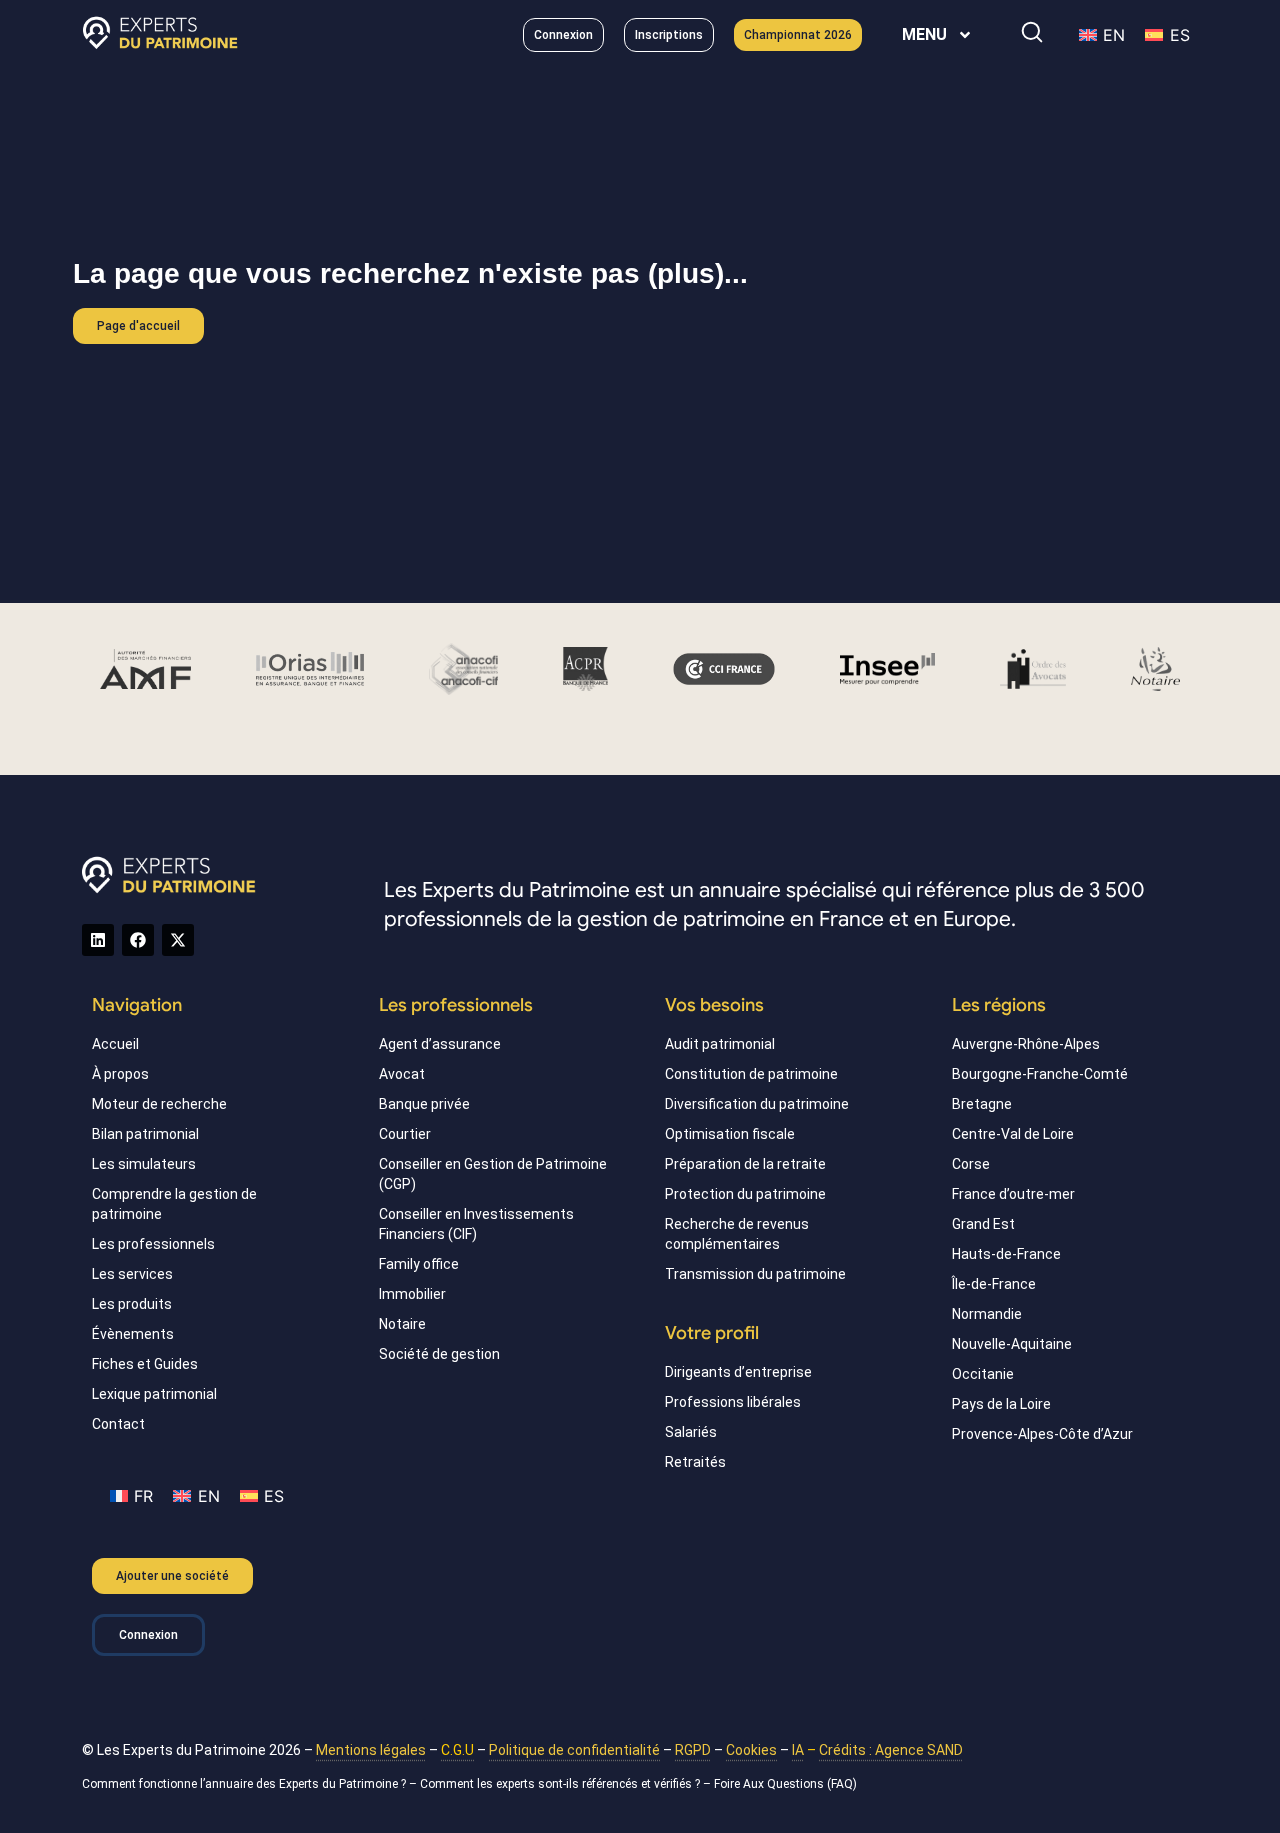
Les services (132, 1274)
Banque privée (424, 1104)
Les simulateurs (144, 1164)
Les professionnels (153, 1244)
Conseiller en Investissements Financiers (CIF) (476, 1224)
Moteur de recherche (159, 1104)
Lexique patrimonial (154, 1394)
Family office (419, 1264)
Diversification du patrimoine (757, 1104)
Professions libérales (733, 1402)
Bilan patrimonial (145, 1134)
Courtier (405, 1134)
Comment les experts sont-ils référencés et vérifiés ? (560, 1784)
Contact (118, 1424)
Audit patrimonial (720, 1044)
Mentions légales (371, 1750)
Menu (924, 34)
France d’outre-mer (1013, 1194)
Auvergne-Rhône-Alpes (1026, 1044)
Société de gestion (439, 1354)
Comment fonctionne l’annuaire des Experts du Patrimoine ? (244, 1784)
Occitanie (983, 1374)
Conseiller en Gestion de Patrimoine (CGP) (493, 1174)
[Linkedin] (98, 940)
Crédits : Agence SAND (891, 1750)
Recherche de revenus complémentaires (737, 1234)
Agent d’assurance (440, 1044)
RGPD (693, 1750)
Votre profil (712, 1333)
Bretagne (982, 1104)
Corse (971, 1164)
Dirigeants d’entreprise (738, 1372)
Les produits (132, 1304)
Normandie (987, 1314)
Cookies (751, 1750)
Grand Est (983, 1224)
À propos (120, 1074)
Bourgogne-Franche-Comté (1040, 1074)
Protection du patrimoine (745, 1194)
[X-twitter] (178, 940)
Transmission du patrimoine (755, 1274)
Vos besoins (714, 1005)
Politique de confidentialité (574, 1750)
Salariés (691, 1432)
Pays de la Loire (1001, 1404)
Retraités (695, 1462)
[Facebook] (138, 940)
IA (798, 1750)
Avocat (402, 1074)
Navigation (137, 1005)
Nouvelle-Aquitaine (1012, 1344)
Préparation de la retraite (745, 1164)
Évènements (133, 1334)
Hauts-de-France (1006, 1254)
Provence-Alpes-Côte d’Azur (1042, 1434)
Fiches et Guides (145, 1364)
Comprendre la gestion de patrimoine (174, 1204)
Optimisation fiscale (730, 1134)
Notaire (402, 1324)
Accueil (115, 1044)
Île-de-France (994, 1284)
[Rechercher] (1032, 32)
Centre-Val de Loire (1013, 1134)
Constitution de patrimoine (751, 1074)
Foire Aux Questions (769, 1784)
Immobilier (412, 1294)
